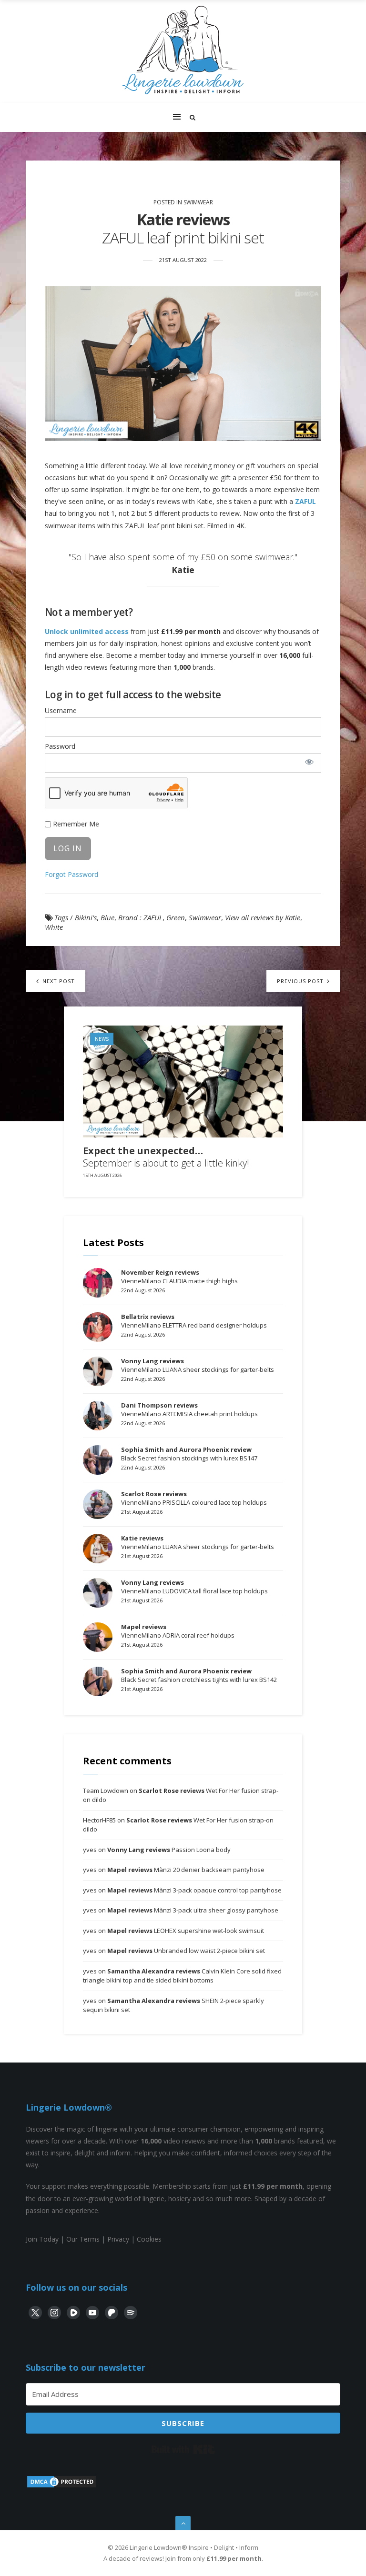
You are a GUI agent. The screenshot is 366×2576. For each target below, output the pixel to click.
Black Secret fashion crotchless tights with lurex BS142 (199, 1675)
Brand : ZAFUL (140, 917)
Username (61, 710)
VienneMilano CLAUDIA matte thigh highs (179, 1277)
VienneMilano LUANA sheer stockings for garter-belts (198, 1365)
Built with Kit (183, 2449)
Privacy (118, 2239)
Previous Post (301, 981)
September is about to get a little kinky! (166, 1157)
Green (176, 917)
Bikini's (86, 917)
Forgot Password (71, 874)
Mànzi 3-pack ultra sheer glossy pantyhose (193, 1910)
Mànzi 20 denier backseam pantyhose (186, 1870)
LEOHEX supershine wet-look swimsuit (186, 1931)
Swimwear (198, 202)
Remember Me (75, 824)
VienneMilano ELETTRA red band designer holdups (194, 1321)
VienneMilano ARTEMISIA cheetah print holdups (189, 1409)
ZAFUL (305, 501)
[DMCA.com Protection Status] (61, 2486)
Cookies (149, 2239)
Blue (107, 917)
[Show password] (309, 762)
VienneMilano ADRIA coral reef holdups (178, 1631)
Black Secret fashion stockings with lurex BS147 (189, 1454)
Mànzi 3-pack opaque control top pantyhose (194, 1890)
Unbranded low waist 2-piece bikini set (186, 1951)
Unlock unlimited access (87, 631)
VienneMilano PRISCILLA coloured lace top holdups (194, 1498)
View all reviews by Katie (263, 917)
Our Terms (83, 2239)
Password (60, 746)
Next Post (58, 981)
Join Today (42, 2239)
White (54, 927)
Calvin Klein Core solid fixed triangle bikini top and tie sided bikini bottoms (182, 1976)
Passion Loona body (169, 1850)
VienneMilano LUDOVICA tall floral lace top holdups (194, 1587)
